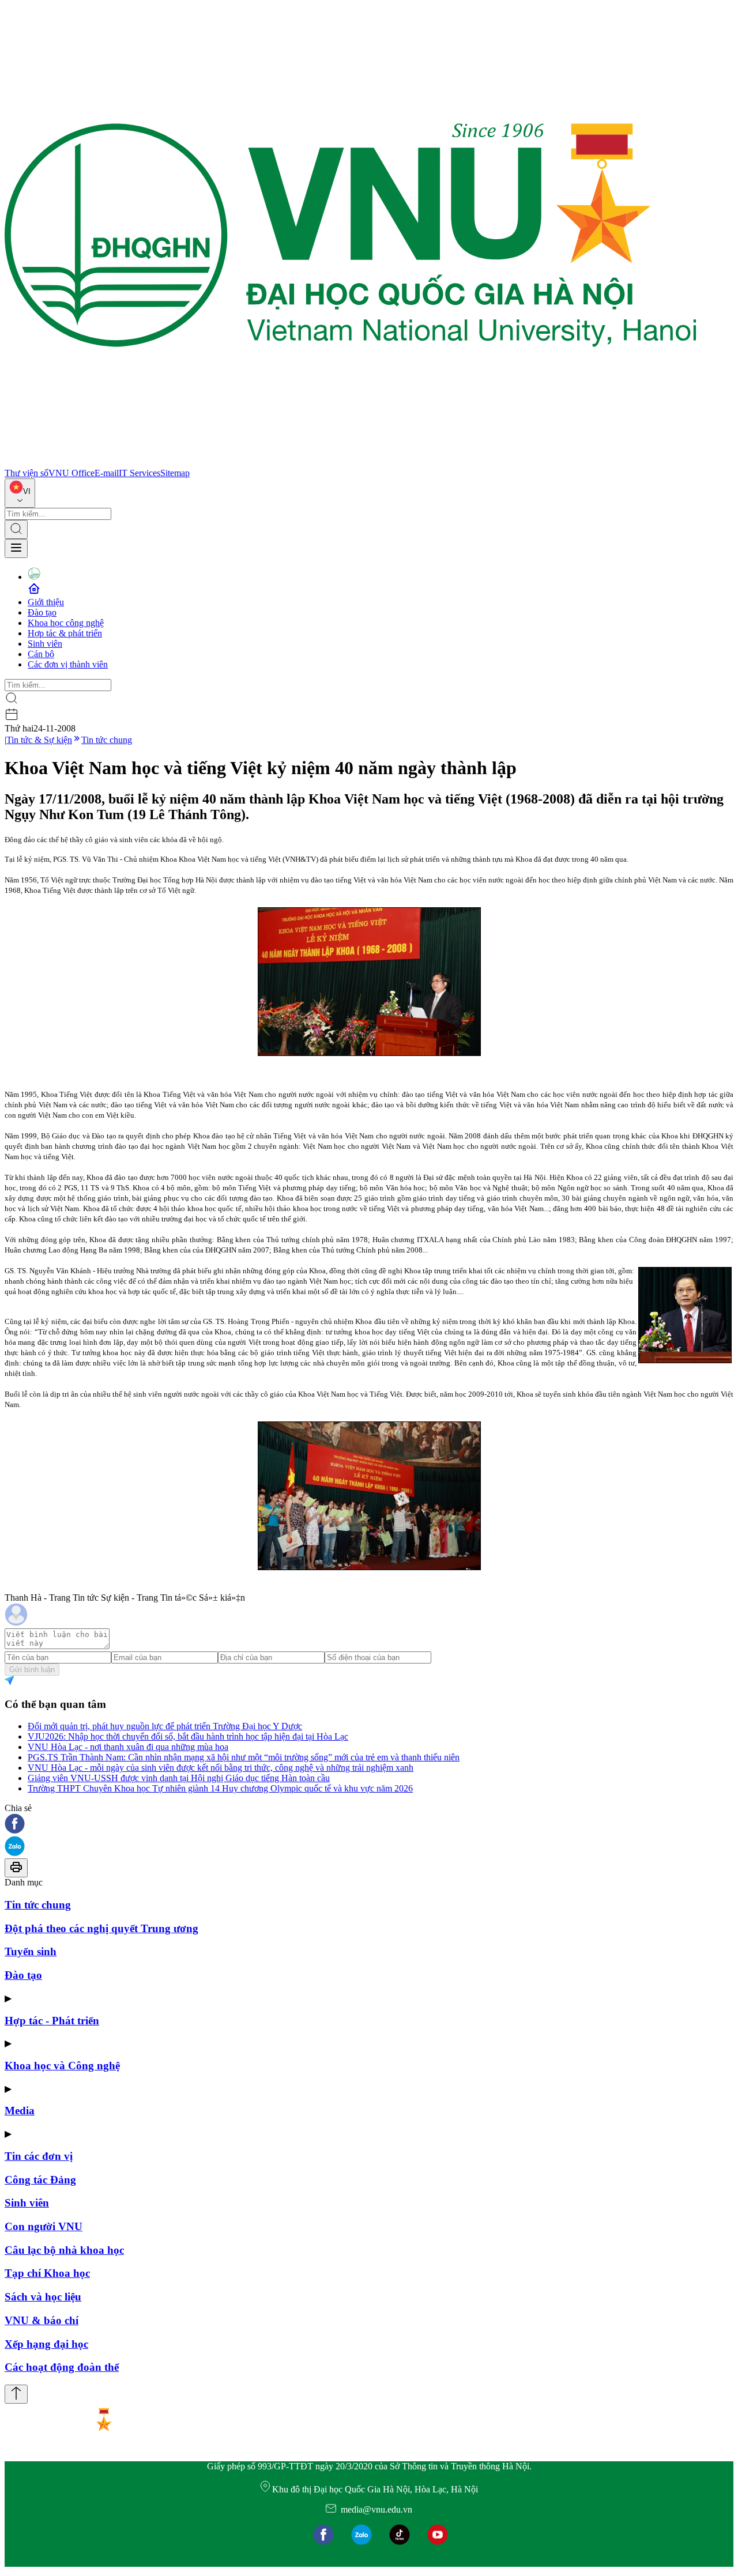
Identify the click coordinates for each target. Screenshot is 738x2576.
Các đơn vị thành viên (68, 664)
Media (20, 2111)
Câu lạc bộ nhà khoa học (64, 2250)
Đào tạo (42, 612)
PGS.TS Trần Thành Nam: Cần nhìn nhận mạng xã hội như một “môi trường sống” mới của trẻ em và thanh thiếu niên (244, 1757)
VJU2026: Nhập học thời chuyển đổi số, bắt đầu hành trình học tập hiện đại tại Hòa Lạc (188, 1736)
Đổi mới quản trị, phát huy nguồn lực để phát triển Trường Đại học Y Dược (165, 1726)
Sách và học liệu (43, 2297)
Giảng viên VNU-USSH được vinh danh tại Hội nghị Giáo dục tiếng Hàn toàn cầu (179, 1778)
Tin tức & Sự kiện (39, 740)
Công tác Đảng (40, 2180)
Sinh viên (45, 644)
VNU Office (71, 473)
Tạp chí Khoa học (47, 2273)
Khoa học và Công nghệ (62, 2066)
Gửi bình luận (32, 1670)
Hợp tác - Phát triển (52, 2021)
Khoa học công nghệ (66, 623)
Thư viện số (27, 473)
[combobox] (20, 493)
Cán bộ (41, 654)
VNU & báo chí (42, 2320)
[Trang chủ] (351, 463)
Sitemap (175, 473)
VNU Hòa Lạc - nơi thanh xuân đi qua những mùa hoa (128, 1747)
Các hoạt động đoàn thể (62, 2367)
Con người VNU (44, 2226)
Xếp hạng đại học (46, 2344)
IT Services (140, 473)
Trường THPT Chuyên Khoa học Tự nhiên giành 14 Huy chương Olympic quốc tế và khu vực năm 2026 (220, 1788)
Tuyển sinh (31, 1951)
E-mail (107, 473)
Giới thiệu (46, 602)
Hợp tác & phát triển (65, 633)
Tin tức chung (107, 740)
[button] (369, 1825)
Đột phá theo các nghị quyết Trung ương (101, 1928)
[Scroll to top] (16, 2394)
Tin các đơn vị (39, 2156)
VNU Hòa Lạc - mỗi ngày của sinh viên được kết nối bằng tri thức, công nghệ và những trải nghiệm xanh (221, 1768)
